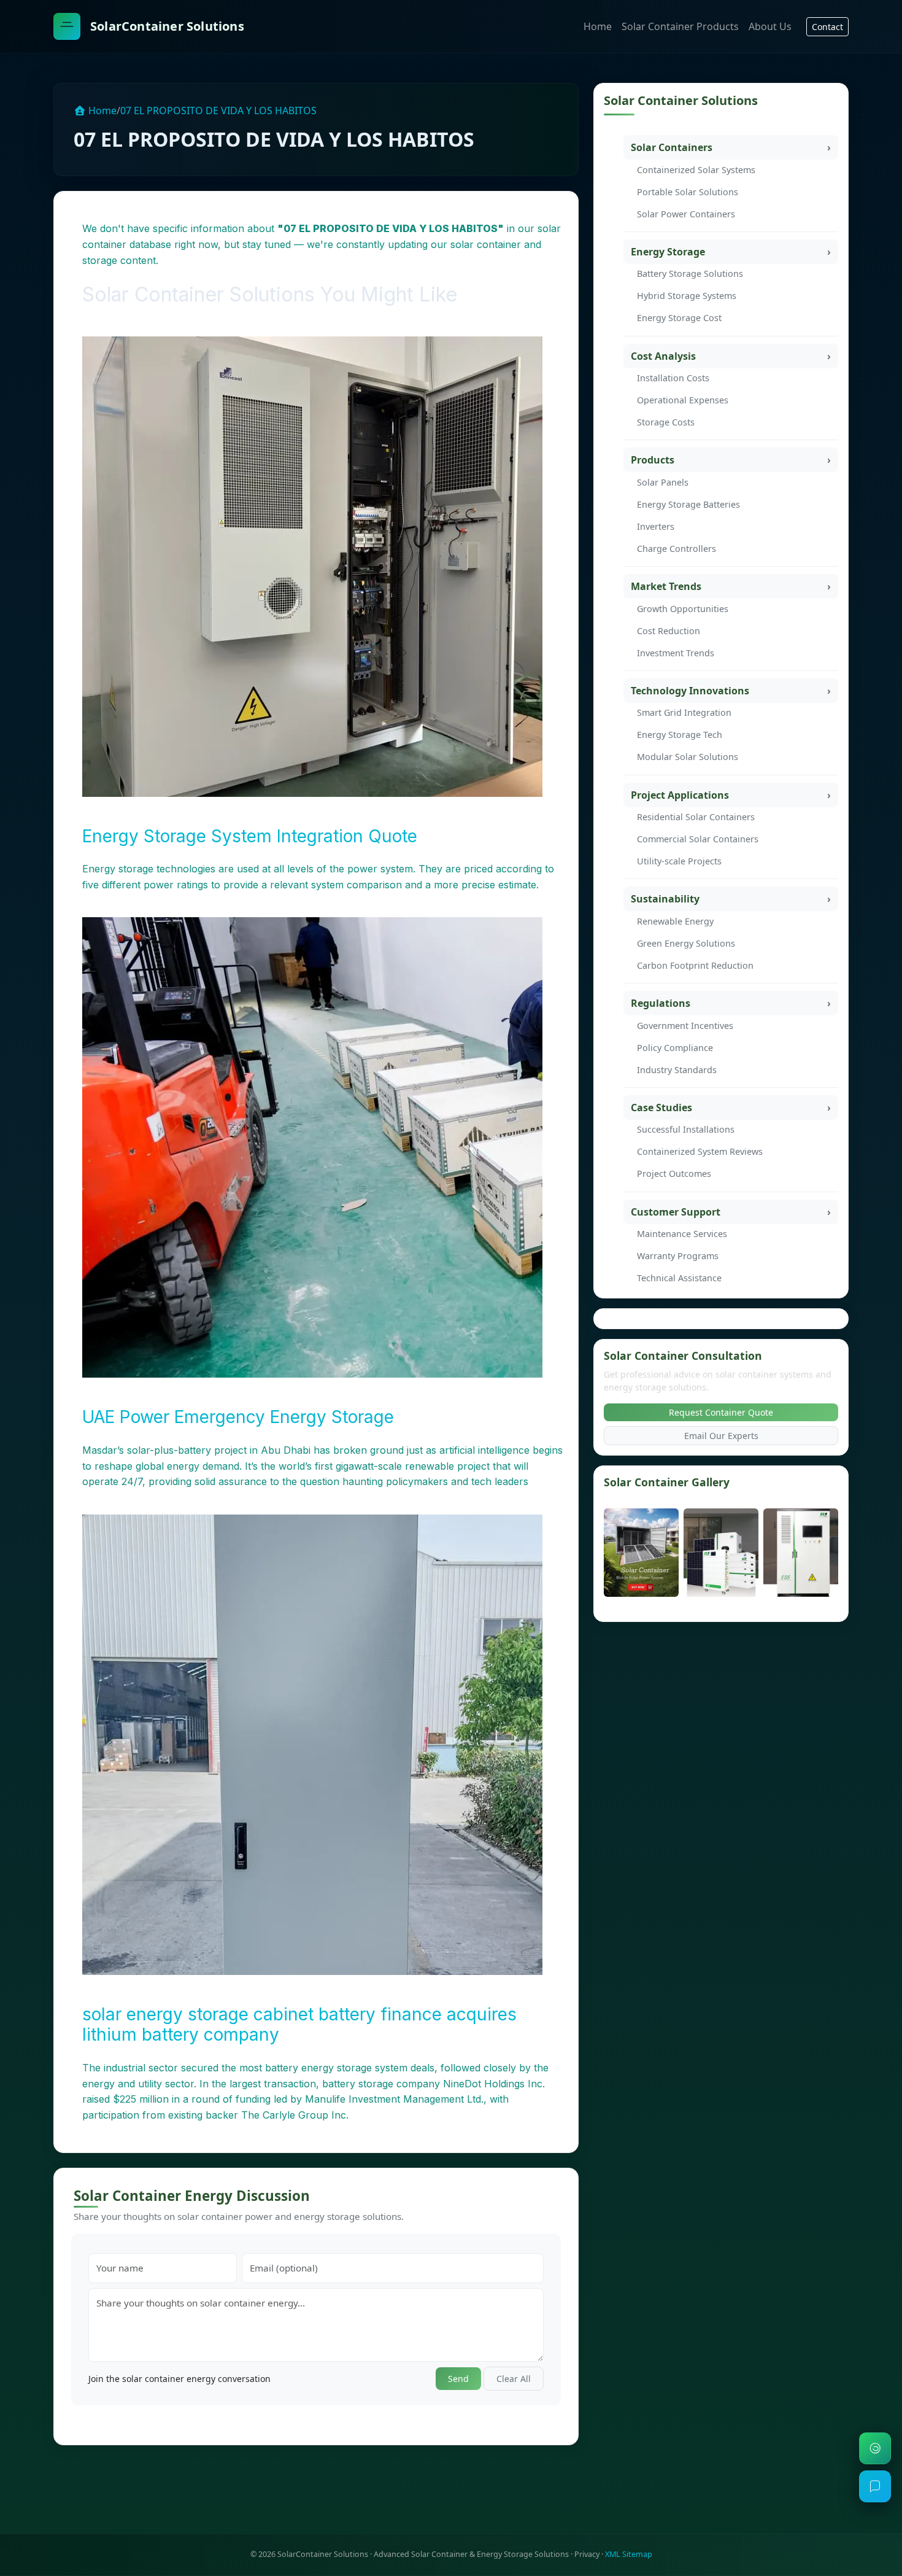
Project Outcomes (674, 1174)
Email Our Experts (721, 1436)
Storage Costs (666, 422)
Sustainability (665, 899)
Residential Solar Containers (696, 817)
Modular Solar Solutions (688, 757)
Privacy (587, 2554)
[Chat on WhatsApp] (875, 2448)
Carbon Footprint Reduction (695, 965)
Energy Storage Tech (680, 735)
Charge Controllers (676, 549)
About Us (770, 26)
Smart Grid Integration (684, 712)
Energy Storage (668, 252)
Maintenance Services (682, 1234)
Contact (827, 27)
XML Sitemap (629, 2554)
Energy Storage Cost (679, 318)
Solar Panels (663, 482)
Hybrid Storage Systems (687, 296)
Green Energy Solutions (686, 943)
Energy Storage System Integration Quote (250, 836)
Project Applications (680, 795)
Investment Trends (676, 653)
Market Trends (666, 586)
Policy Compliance (675, 1048)
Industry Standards (677, 1070)
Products (653, 460)
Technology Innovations (690, 691)
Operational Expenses (683, 400)
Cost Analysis (663, 356)
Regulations (661, 1003)
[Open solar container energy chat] (875, 2486)
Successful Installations (686, 1129)
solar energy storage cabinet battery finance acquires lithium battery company (299, 2025)
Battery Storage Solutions (690, 274)
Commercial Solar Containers (698, 839)
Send (458, 2379)
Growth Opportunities (683, 609)
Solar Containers (672, 147)
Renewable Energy (675, 921)
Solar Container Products (680, 26)
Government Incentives (685, 1026)
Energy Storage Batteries (688, 504)
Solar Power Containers (686, 214)
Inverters (656, 526)
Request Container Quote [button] (721, 1412)
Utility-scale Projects (679, 861)
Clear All (514, 2379)
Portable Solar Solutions (688, 192)
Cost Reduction (669, 631)
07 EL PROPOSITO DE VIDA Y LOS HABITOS (218, 111)
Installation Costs (673, 378)
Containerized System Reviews (700, 1151)
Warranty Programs (678, 1256)
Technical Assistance (679, 1278)
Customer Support (676, 1212)
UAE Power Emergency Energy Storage (238, 1417)
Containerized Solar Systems (696, 170)
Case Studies (661, 1108)
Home (598, 26)
